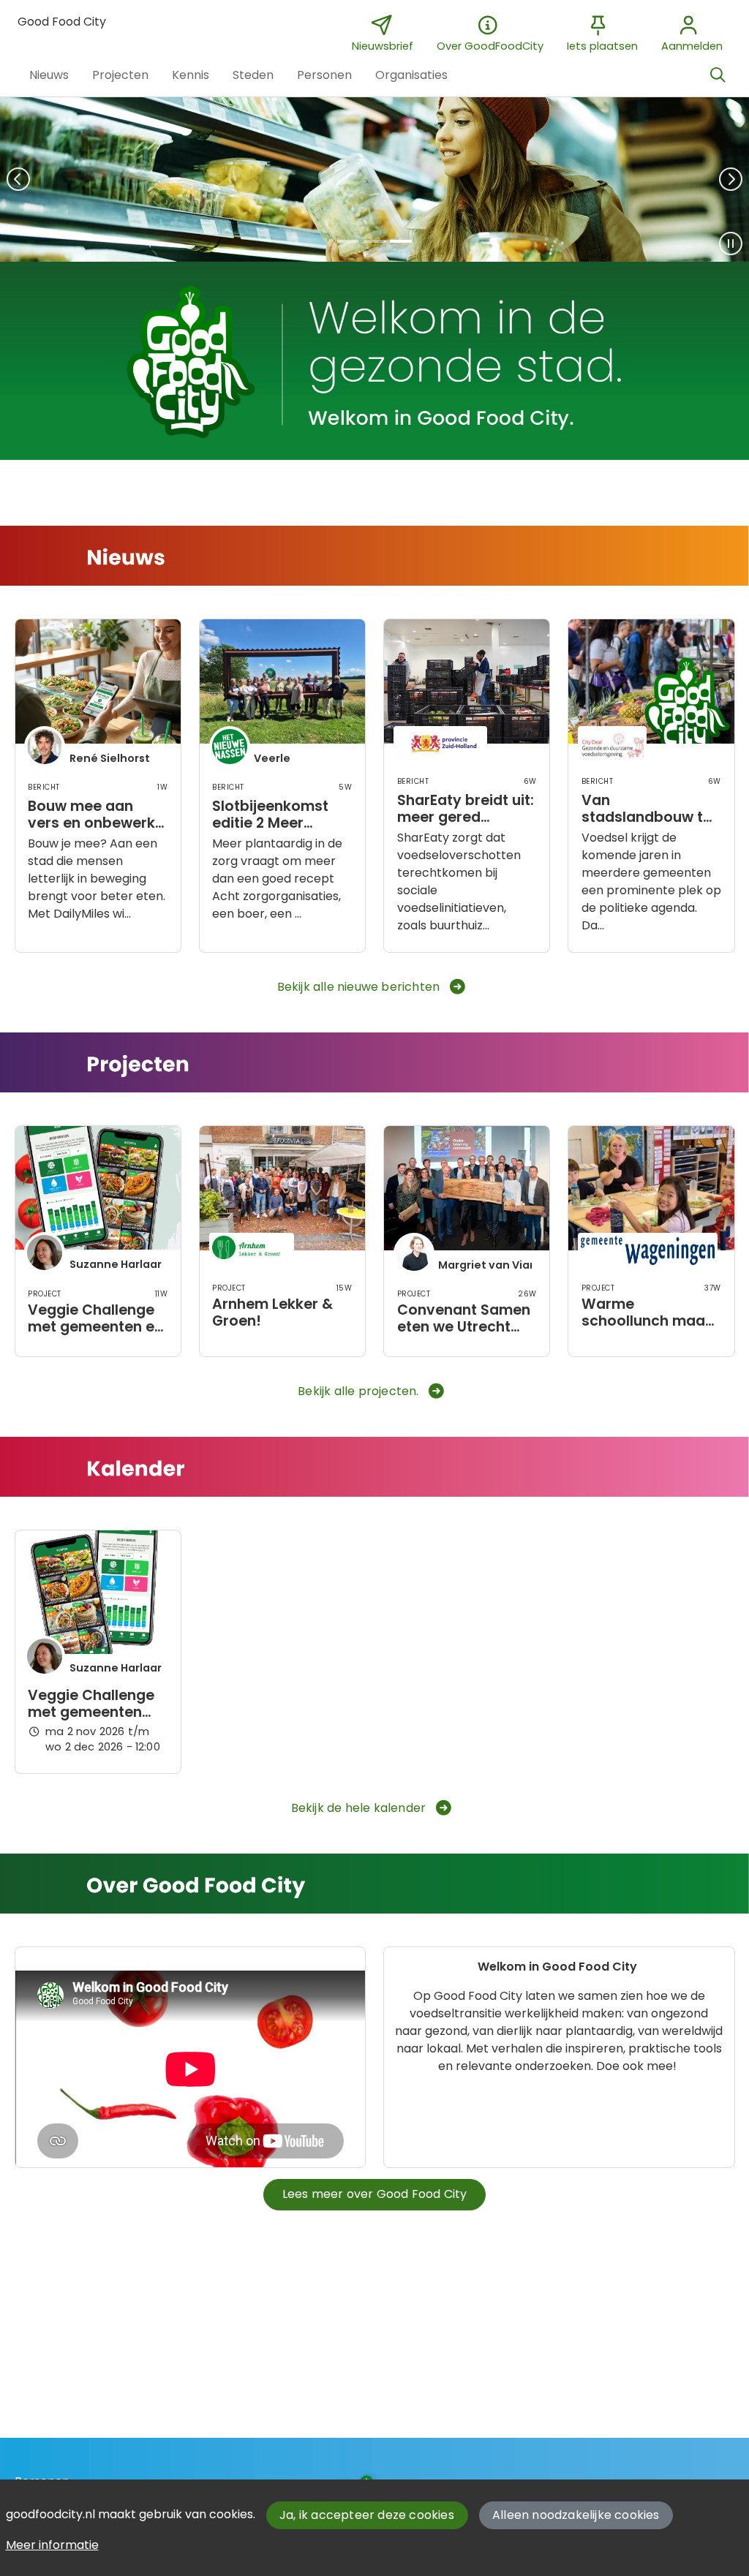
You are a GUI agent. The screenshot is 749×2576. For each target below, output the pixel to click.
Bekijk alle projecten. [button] (358, 1391)
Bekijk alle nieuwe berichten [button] (359, 987)
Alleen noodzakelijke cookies (576, 2515)
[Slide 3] (401, 241)
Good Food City (62, 22)
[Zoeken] (718, 75)
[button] (49, 75)
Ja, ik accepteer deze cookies (367, 2515)
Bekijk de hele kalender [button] (359, 1808)
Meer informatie (52, 2545)
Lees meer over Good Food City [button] (375, 2194)
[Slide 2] (374, 241)
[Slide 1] (348, 241)
